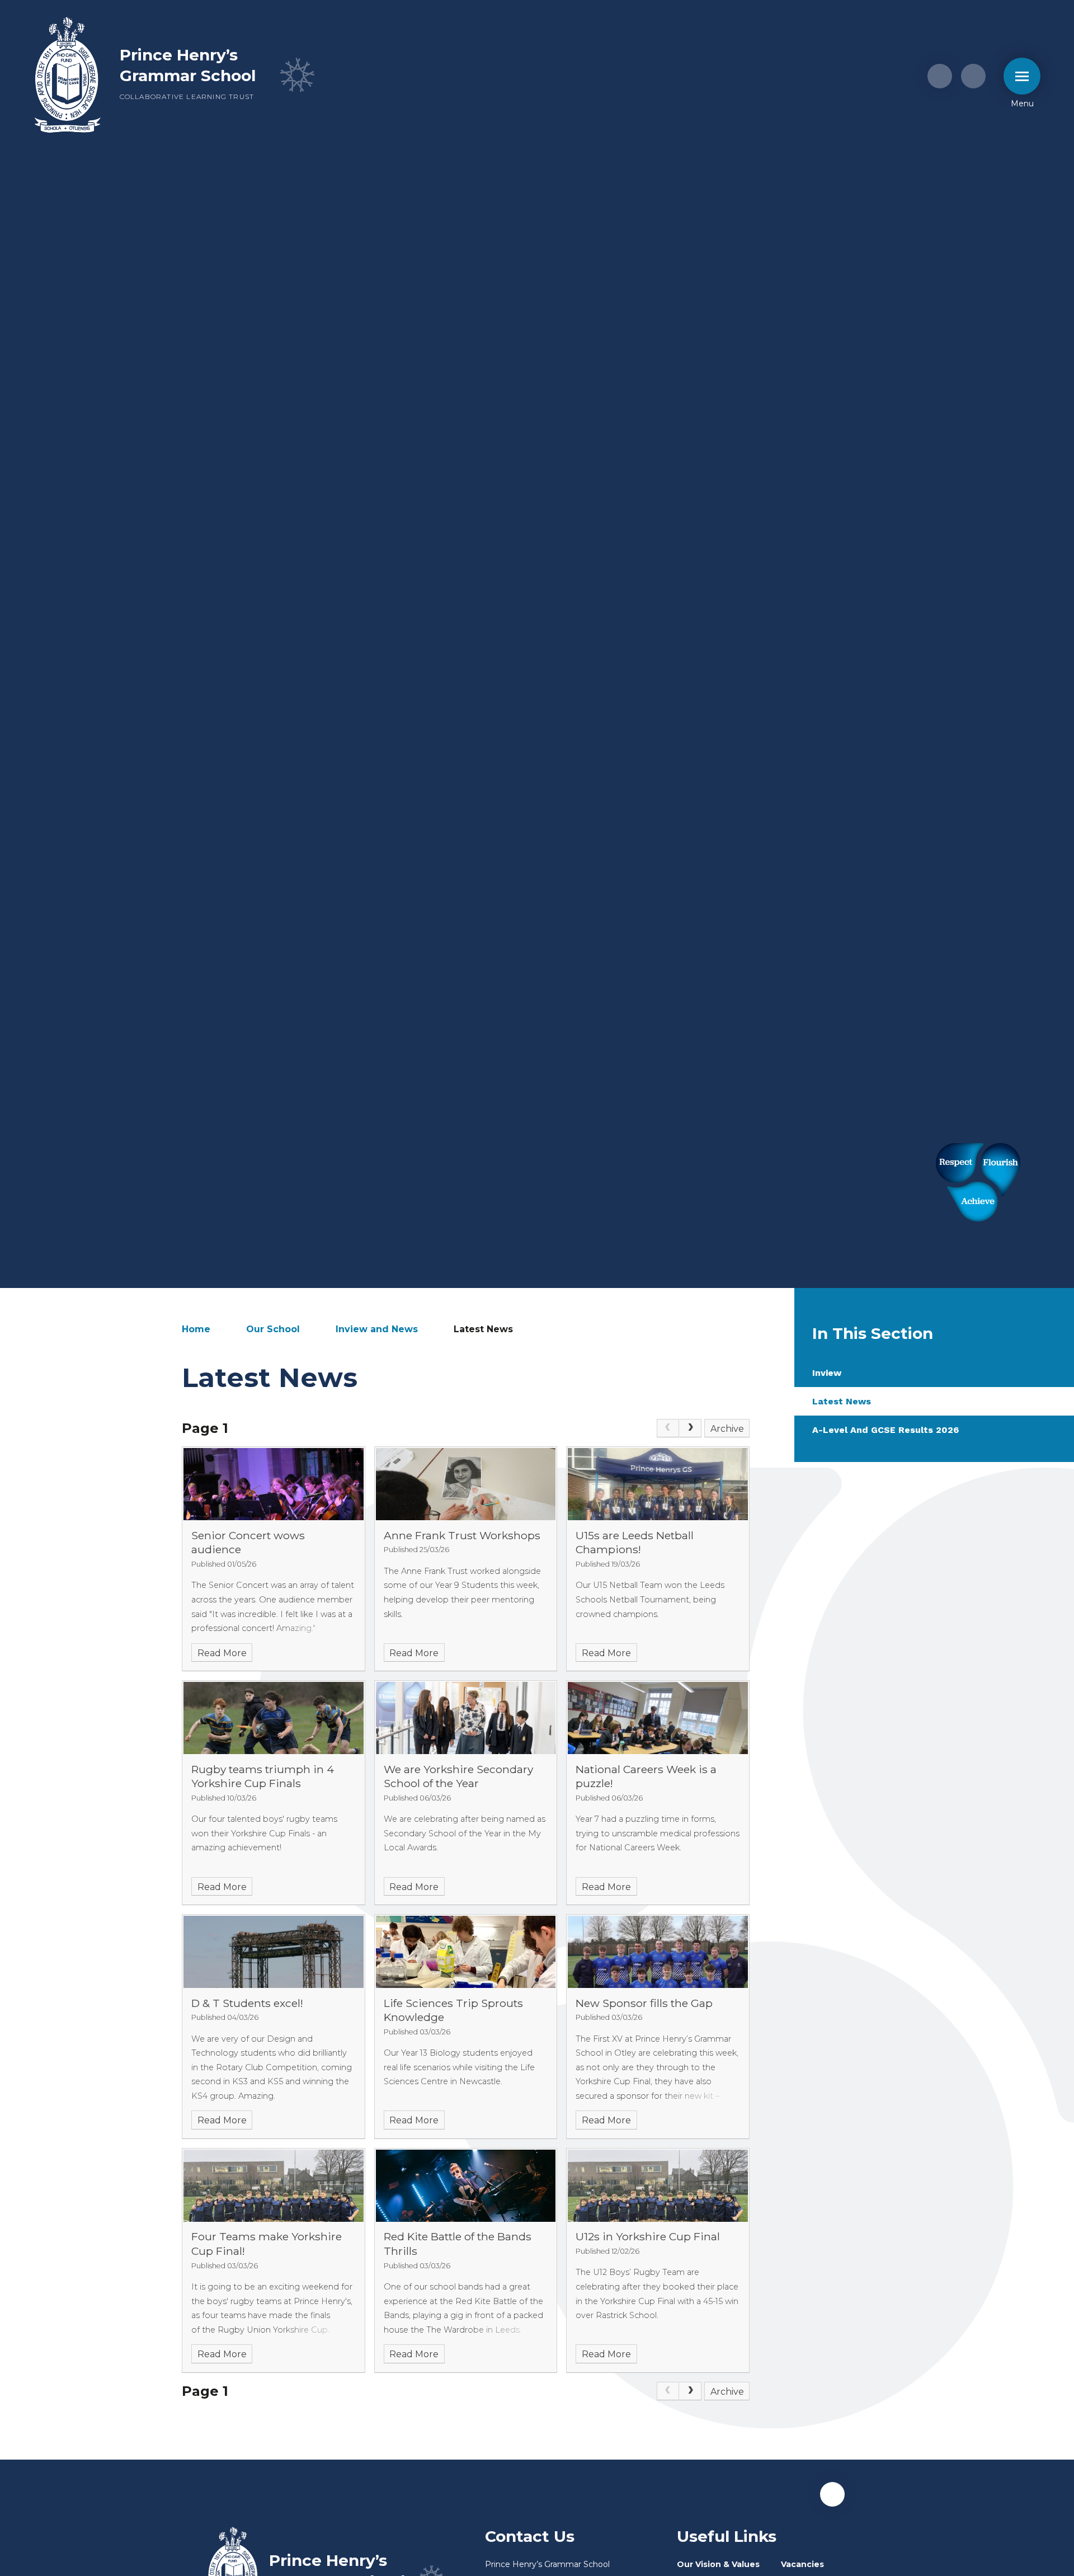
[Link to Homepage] (68, 76)
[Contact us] (940, 76)
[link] (668, 1428)
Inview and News (377, 1329)
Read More (222, 1653)
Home (196, 1329)
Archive (727, 1429)
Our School (273, 1329)
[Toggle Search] (973, 76)
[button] (832, 2494)
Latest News (483, 1329)
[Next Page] (690, 1428)
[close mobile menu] (1022, 76)
